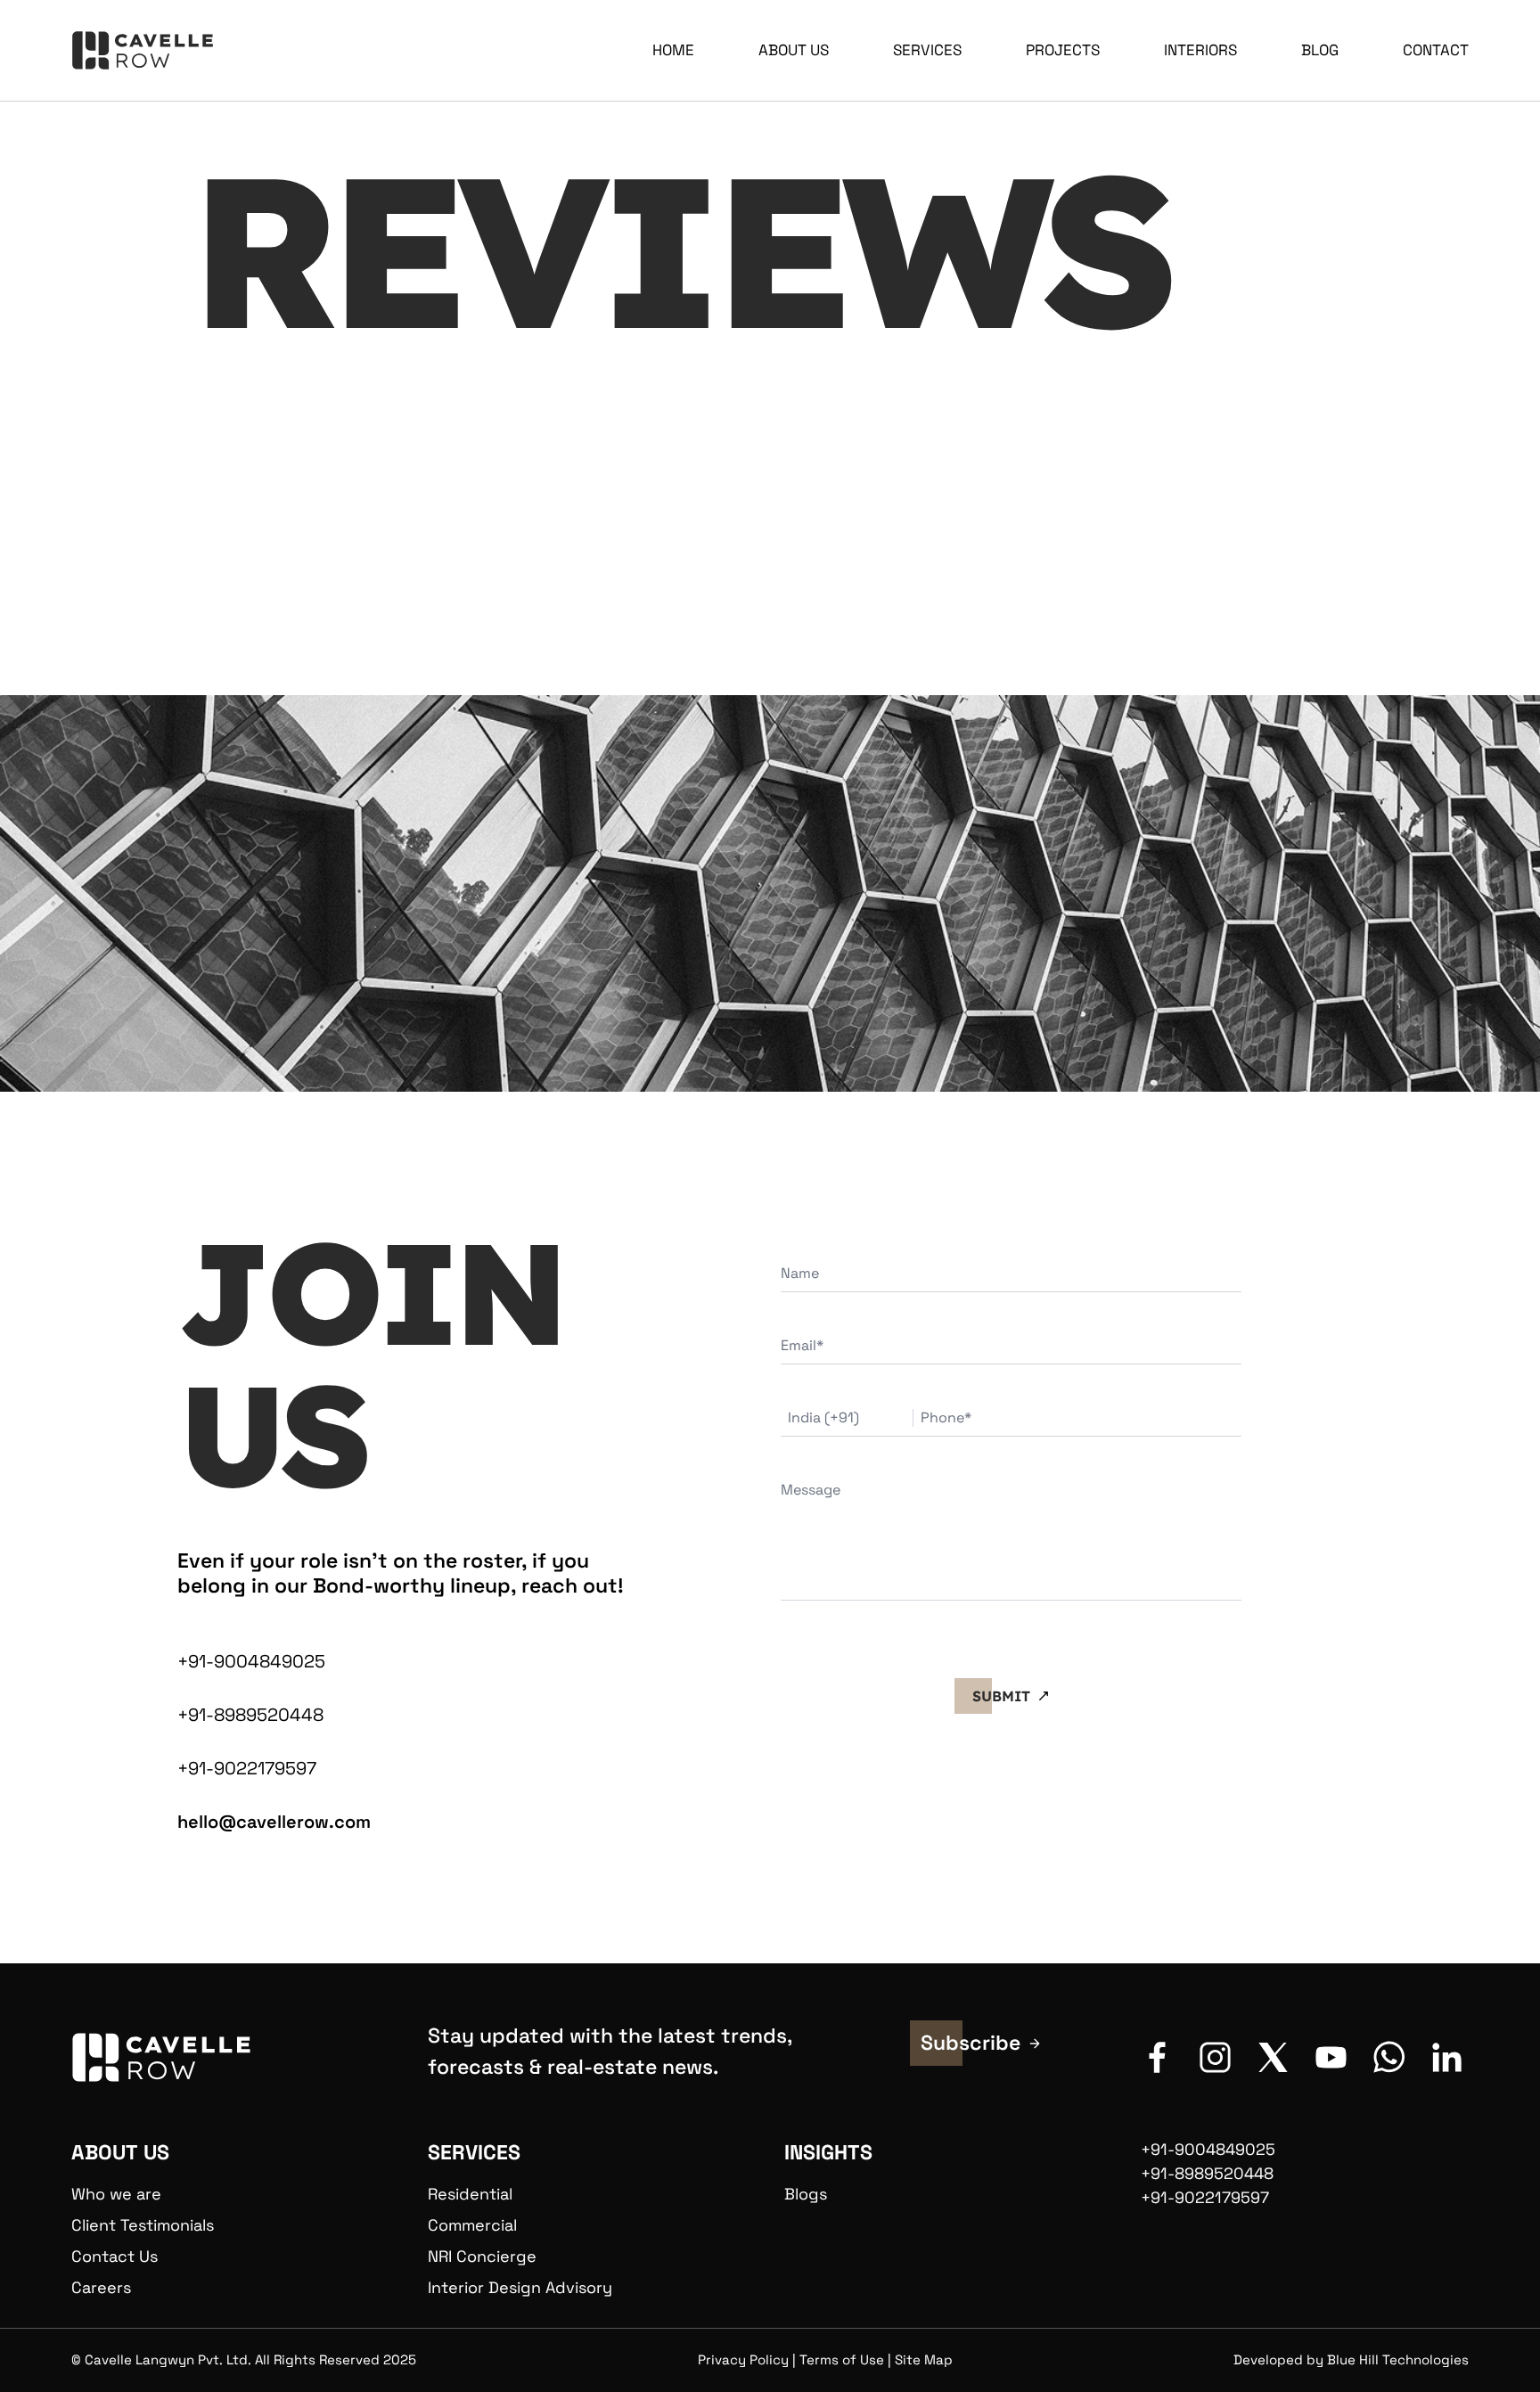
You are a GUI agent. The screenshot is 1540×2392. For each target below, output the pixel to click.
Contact (1436, 50)
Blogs (806, 2194)
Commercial (472, 2225)
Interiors (1200, 50)
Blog (1320, 50)
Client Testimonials (143, 2225)
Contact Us (115, 2256)
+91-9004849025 (251, 1661)
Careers (101, 2287)
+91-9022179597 (247, 1768)
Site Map (924, 2359)
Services (927, 50)
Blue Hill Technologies (1398, 2359)
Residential (470, 2194)
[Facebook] (1157, 2057)
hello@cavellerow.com (274, 1822)
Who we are (116, 2194)
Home (673, 50)
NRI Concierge (482, 2256)
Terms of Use (842, 2359)
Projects (1063, 50)
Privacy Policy (743, 2359)
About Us (794, 50)
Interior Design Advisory (520, 2287)
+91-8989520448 (250, 1715)
